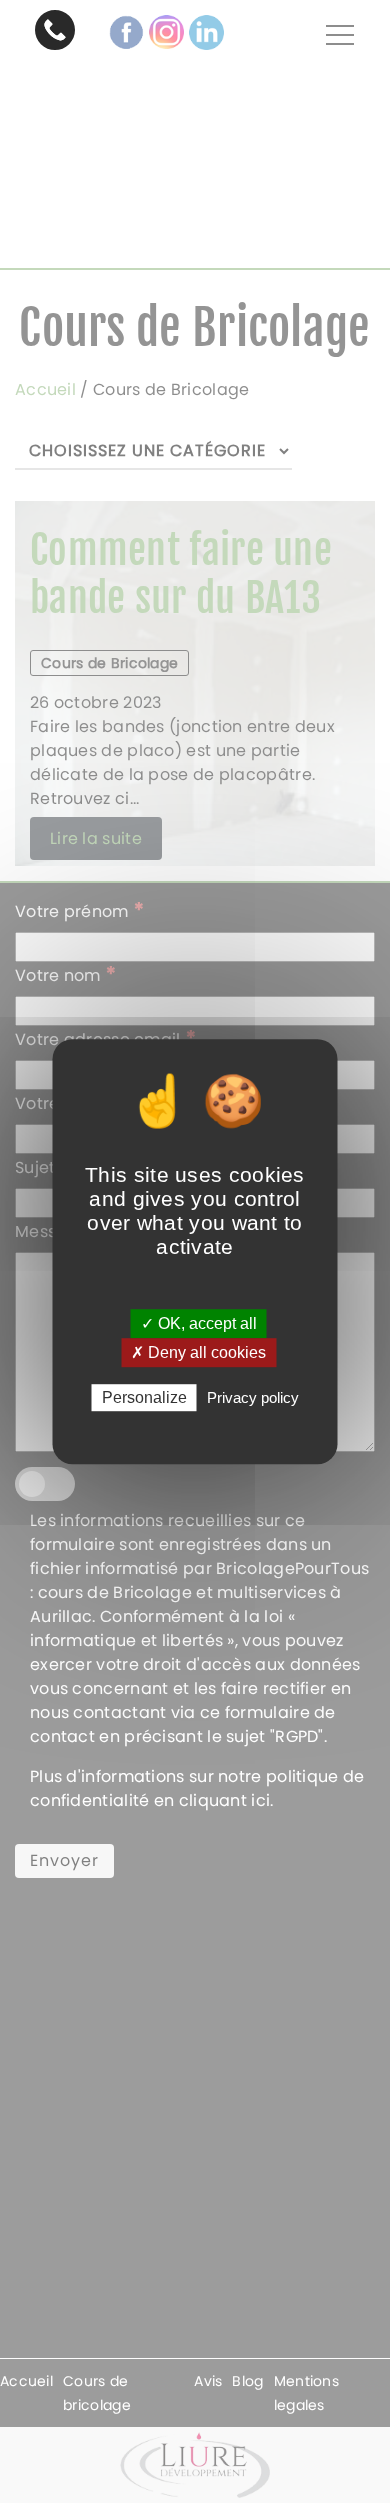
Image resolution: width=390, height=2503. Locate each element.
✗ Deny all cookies (198, 1352)
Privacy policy (253, 1397)
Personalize (144, 1397)
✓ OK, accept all (199, 1323)
